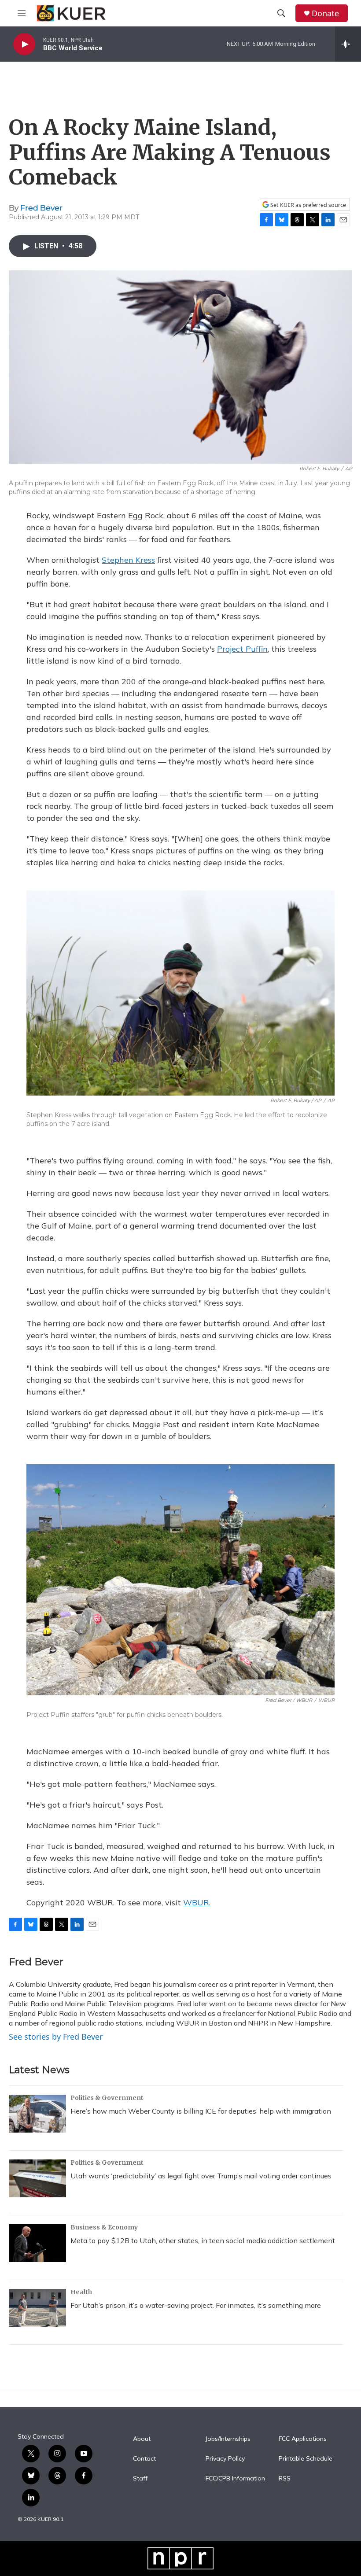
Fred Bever (41, 208)
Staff (140, 2479)
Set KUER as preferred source (308, 205)
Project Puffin (242, 649)
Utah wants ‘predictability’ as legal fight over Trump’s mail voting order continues (201, 2176)
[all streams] (348, 44)
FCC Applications (303, 2439)
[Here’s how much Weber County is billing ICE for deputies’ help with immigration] (37, 2114)
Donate (325, 13)
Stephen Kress (128, 560)
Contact (144, 2459)
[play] (24, 44)
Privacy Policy (225, 2459)
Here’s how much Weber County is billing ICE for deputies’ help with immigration (201, 2111)
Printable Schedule (306, 2459)
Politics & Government (107, 2098)
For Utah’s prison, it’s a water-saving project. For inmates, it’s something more (196, 2305)
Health (81, 2292)
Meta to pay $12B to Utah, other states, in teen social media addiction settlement (203, 2240)
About (142, 2439)
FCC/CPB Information (235, 2479)
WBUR (196, 1902)
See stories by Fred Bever (56, 2037)
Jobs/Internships (228, 2439)
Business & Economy (104, 2227)
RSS (285, 2479)
